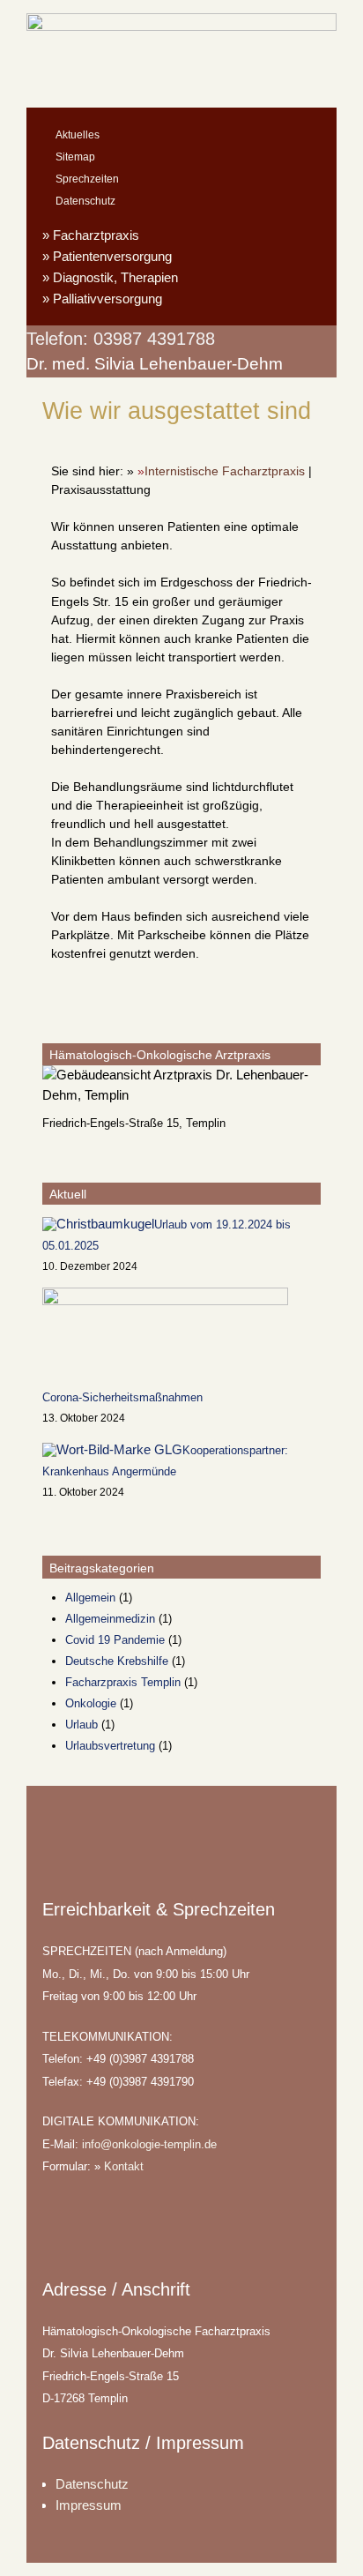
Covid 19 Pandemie (115, 1640)
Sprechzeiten (87, 179)
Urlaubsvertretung (110, 1746)
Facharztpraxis (96, 235)
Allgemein (90, 1598)
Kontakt (124, 2166)
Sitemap (75, 157)
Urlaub (81, 1725)
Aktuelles (78, 135)
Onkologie (91, 1703)
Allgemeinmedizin (110, 1619)
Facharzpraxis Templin (123, 1682)
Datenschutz (85, 201)
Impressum (89, 2505)
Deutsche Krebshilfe (117, 1661)
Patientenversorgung (112, 256)
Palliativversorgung (107, 299)
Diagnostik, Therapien (115, 277)
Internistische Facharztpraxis (225, 471)
